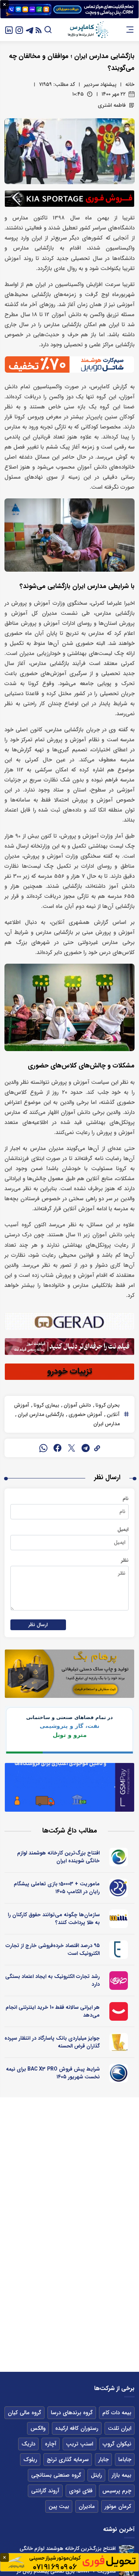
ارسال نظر (38, 1625)
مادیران (87, 2506)
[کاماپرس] (88, 30)
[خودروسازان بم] (119, 2073)
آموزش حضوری (85, 1414)
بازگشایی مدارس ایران (40, 1414)
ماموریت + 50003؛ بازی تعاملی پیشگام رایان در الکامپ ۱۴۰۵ (57, 1888)
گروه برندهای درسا (72, 2413)
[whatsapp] (43, 1448)
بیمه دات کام (117, 2413)
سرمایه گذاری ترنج (68, 2460)
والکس (38, 2428)
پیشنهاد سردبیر (100, 84)
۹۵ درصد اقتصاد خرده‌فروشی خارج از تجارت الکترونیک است (53, 1949)
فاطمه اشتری (112, 105)
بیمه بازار (121, 2475)
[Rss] (39, 30)
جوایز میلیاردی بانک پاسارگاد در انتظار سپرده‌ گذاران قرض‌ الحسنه (52, 2042)
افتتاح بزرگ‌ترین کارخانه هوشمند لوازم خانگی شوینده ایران (58, 1857)
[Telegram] (30, 30)
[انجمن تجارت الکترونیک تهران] (119, 1950)
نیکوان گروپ (117, 2444)
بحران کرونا (107, 1405)
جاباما (125, 2460)
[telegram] (86, 1448)
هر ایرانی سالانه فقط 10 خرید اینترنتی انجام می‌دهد (53, 2011)
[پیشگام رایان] (119, 1888)
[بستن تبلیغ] (4, 4)
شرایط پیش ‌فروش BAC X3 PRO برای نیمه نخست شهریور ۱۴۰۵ (53, 2073)
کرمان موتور (118, 2506)
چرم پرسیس (117, 2491)
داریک (28, 2444)
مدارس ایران (107, 1424)
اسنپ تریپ (80, 2444)
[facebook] (57, 1448)
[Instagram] (19, 30)
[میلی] (119, 1919)
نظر (125, 1560)
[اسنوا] (119, 1857)
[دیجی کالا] (119, 2011)
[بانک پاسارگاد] (119, 2042)
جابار (103, 2460)
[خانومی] (119, 1981)
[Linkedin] (9, 30)
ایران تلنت (120, 2428)
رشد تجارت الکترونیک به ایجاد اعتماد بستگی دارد (52, 1980)
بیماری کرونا (46, 1405)
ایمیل (123, 1529)
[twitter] (72, 1448)
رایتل (96, 2475)
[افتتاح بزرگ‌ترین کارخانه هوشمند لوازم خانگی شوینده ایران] (127, 2553)
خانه (130, 84)
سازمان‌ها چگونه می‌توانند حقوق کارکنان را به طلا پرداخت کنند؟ (54, 1919)
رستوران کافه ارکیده (77, 2428)
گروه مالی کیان (24, 2413)
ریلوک (30, 2460)
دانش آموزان (77, 1405)
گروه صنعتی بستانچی (56, 2475)
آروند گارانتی (45, 2491)
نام (126, 1499)
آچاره (51, 2444)
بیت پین (59, 2506)
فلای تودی (81, 2491)
